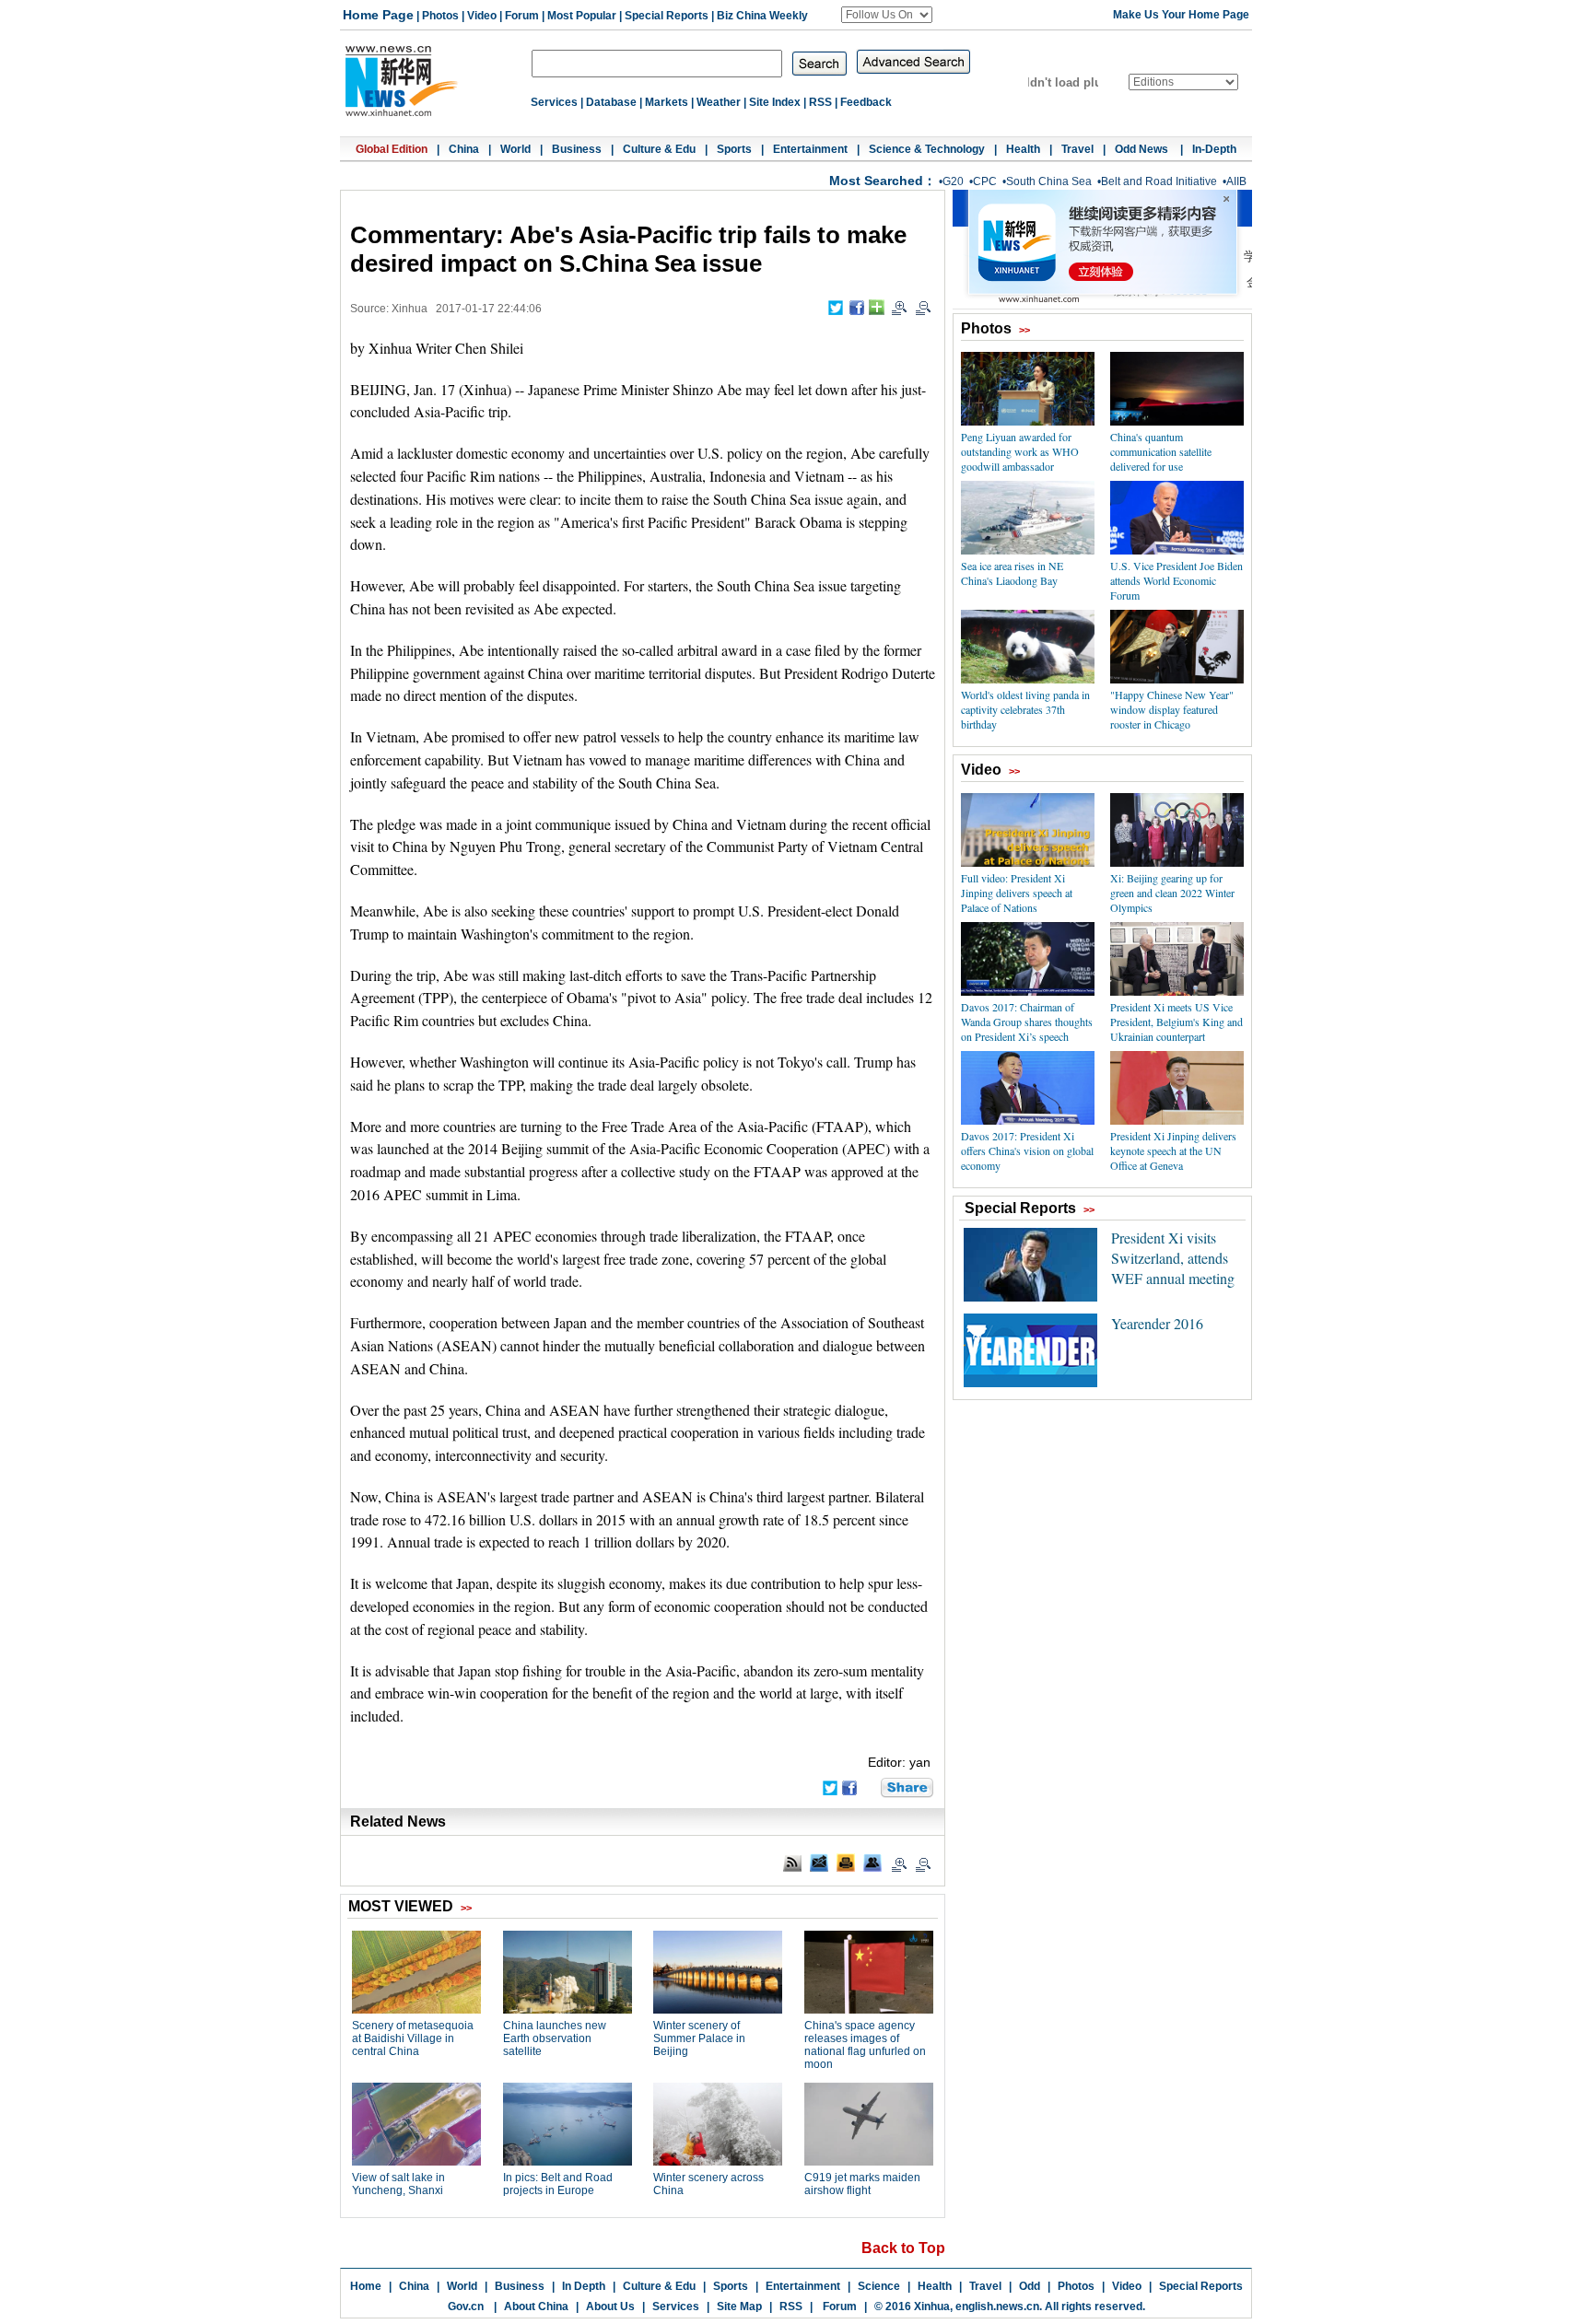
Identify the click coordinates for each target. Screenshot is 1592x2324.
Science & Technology (927, 149)
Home (366, 2286)
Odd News (1143, 149)
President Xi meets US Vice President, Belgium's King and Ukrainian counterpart (1176, 1022)
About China (536, 2306)
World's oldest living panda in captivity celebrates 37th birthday (1025, 709)
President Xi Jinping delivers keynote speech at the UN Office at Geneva (1173, 1150)
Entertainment (810, 149)
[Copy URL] (872, 1863)
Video (482, 16)
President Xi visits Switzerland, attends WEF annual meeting (1173, 1258)
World (515, 149)
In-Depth (1214, 149)
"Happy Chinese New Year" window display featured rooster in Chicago (1172, 709)
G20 (953, 181)
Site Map (739, 2306)
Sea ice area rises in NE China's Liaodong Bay (1012, 573)
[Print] (846, 1863)
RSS (820, 102)
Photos (440, 16)
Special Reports (667, 16)
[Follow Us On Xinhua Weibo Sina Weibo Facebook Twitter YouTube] (887, 15)
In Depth (584, 2286)
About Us (610, 2306)
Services (554, 102)
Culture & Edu (659, 149)
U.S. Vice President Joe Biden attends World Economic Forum (1176, 580)
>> (1024, 330)
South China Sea (1049, 181)
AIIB (1236, 181)
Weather (719, 102)
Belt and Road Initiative (1159, 181)
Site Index (775, 102)
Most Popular (582, 16)
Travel (1077, 149)
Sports (734, 149)
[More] (877, 307)
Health (1023, 149)
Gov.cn (466, 2306)
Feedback (866, 102)
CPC (985, 181)
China (464, 149)
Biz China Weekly (762, 16)
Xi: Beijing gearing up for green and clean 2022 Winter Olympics (1172, 893)
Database (611, 102)
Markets (667, 102)
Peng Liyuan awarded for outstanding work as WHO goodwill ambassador (1020, 451)
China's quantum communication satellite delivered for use (1161, 451)
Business (577, 149)
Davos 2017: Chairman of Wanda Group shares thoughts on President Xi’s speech (1027, 1022)
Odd (1030, 2286)
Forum (522, 16)
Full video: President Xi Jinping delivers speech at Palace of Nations (1017, 893)
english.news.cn (997, 2306)
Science (879, 2286)
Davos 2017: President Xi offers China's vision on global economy (1027, 1150)
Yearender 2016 (1157, 1323)
